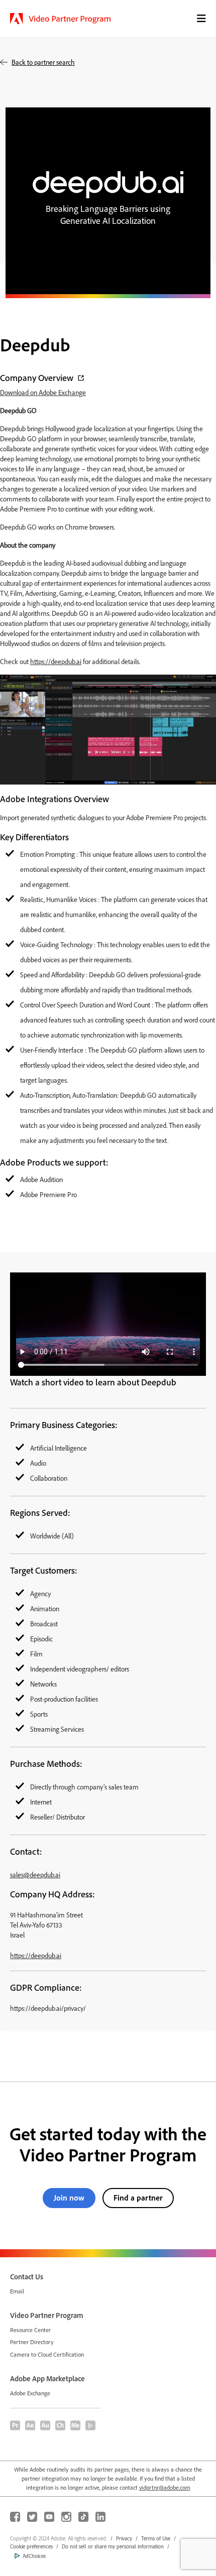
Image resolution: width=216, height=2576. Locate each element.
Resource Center (30, 2330)
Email (17, 2291)
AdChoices (34, 2556)
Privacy (124, 2538)
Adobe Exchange (30, 2393)
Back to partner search (43, 62)
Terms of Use (156, 2538)
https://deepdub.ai (56, 661)
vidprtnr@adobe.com (165, 2487)
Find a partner (138, 2198)
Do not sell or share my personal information (113, 2546)
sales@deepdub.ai (35, 1875)
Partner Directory (32, 2342)
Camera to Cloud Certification (47, 2354)
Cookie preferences (31, 2546)
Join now (69, 2198)
